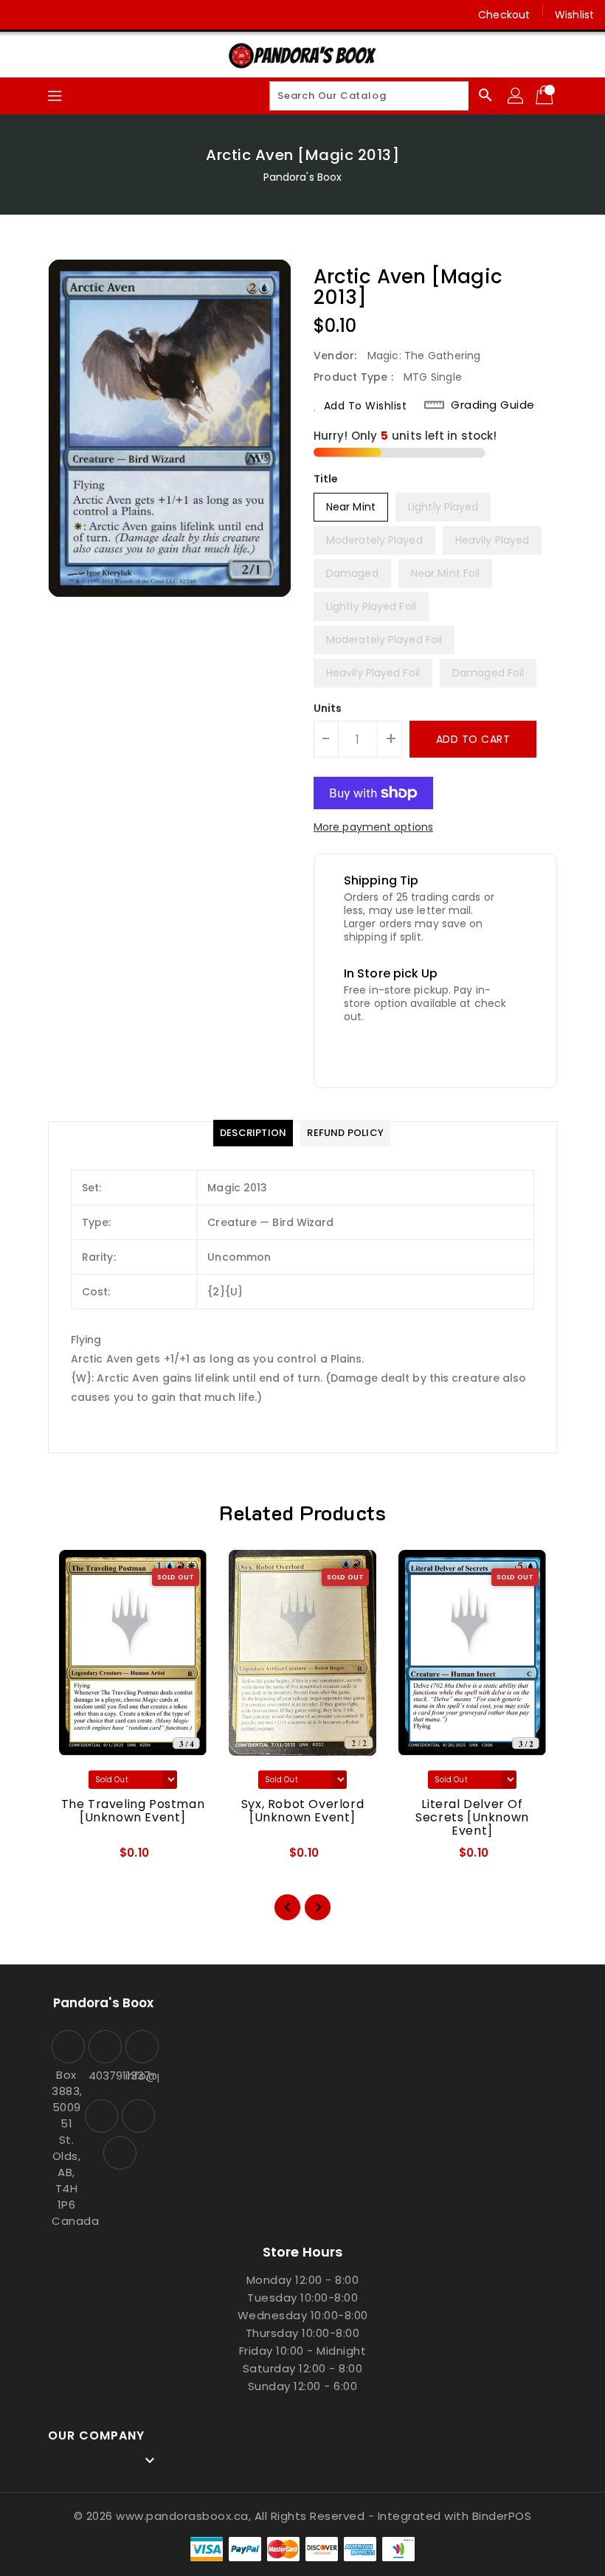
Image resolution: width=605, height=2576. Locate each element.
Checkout (504, 15)
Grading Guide (493, 405)
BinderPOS (502, 2516)
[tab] (253, 1133)
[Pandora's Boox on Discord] (80, 15)
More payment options (373, 827)
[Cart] (546, 96)
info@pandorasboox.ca (140, 2075)
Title (326, 479)
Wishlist (574, 15)
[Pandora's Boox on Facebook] (24, 15)
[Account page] (516, 96)
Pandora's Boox (302, 177)
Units (328, 708)
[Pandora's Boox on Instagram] (52, 15)
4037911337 (103, 2075)
